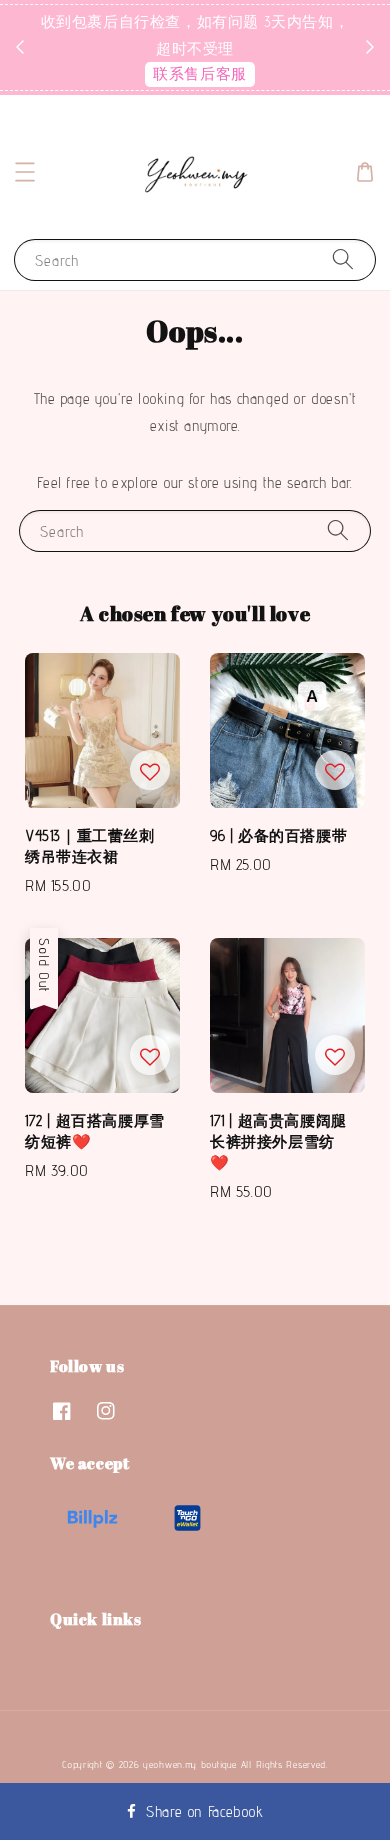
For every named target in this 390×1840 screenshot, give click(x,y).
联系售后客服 (200, 73)
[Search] (343, 259)
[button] (25, 172)
